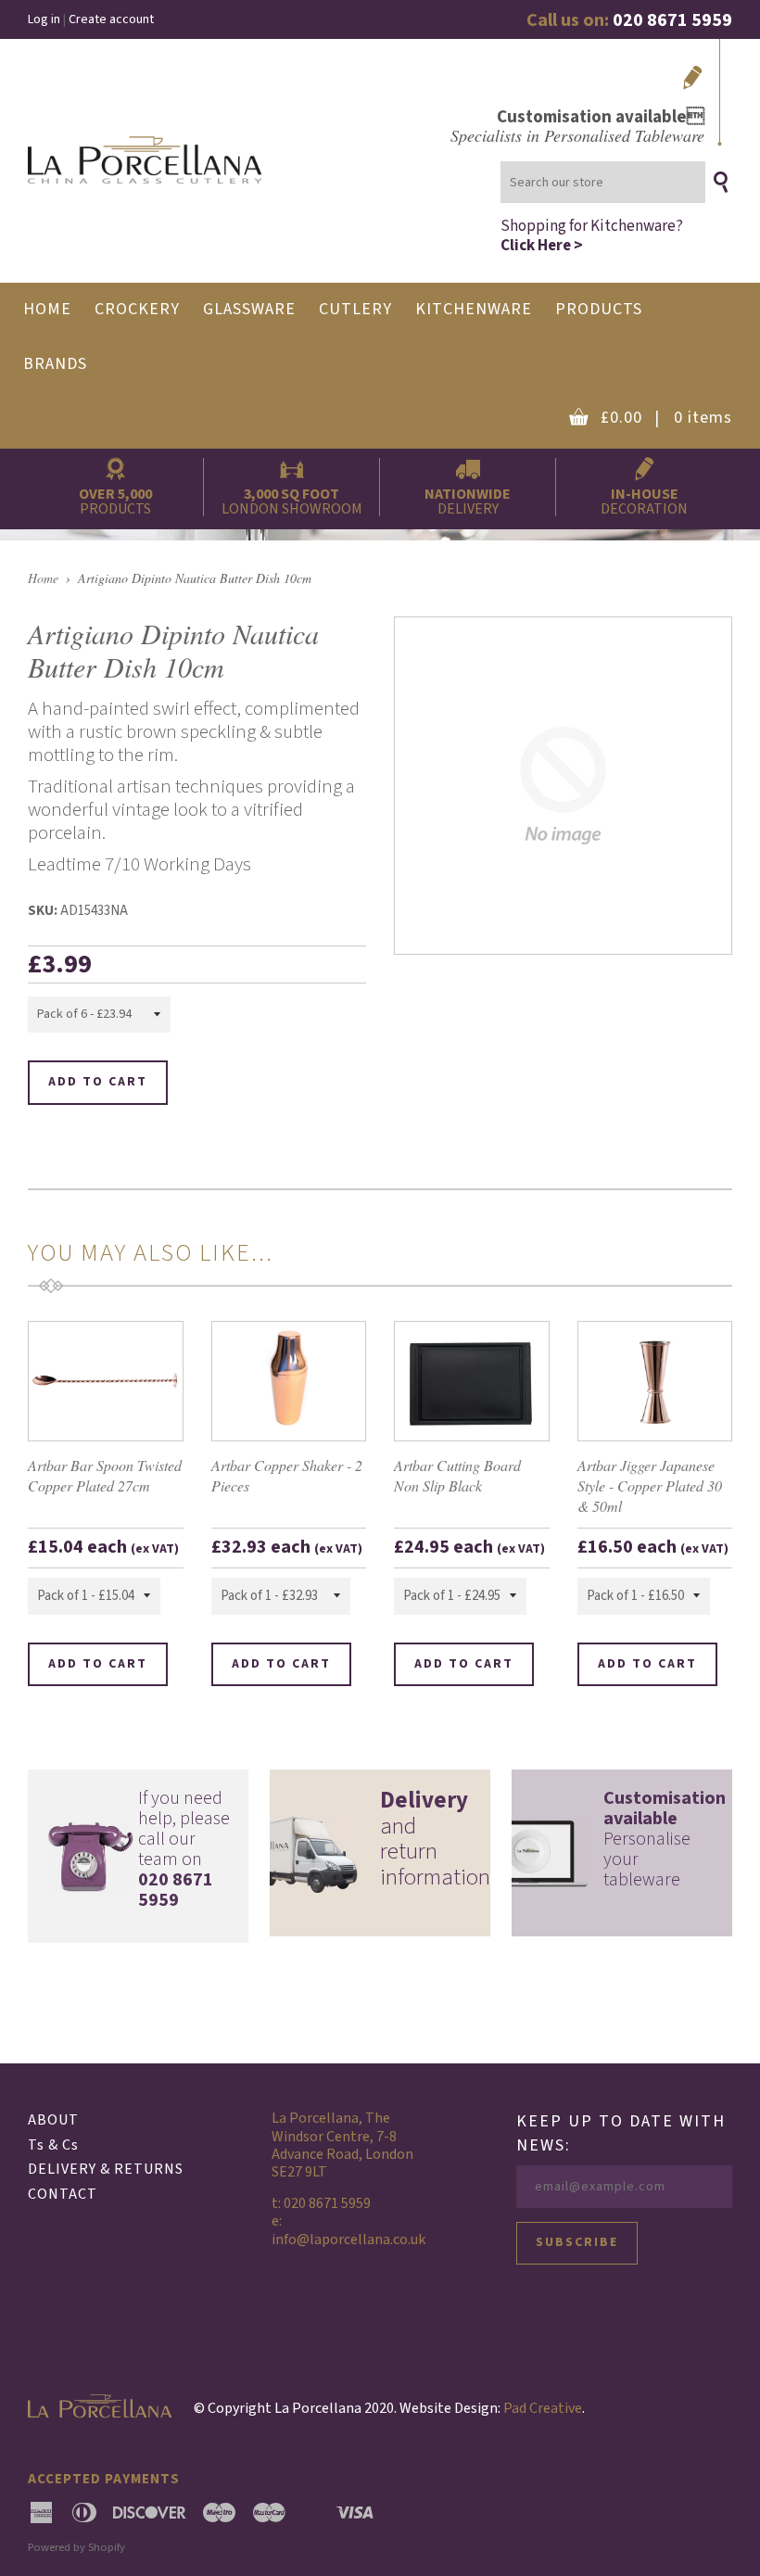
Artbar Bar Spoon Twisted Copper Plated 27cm (105, 1475)
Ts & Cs (53, 2145)
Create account (111, 19)
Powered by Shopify (76, 2547)
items (666, 418)
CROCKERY (137, 309)
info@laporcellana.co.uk (348, 2240)
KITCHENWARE (474, 309)
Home (43, 578)
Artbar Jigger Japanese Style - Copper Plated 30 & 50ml (650, 1486)
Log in (44, 19)
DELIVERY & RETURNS (106, 2169)
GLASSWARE (249, 309)
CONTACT (63, 2194)
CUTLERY (355, 309)
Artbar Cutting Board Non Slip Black (457, 1475)
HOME (47, 309)
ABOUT (53, 2120)
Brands (55, 364)
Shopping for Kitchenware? (592, 235)
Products (599, 309)
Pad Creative (543, 2408)
